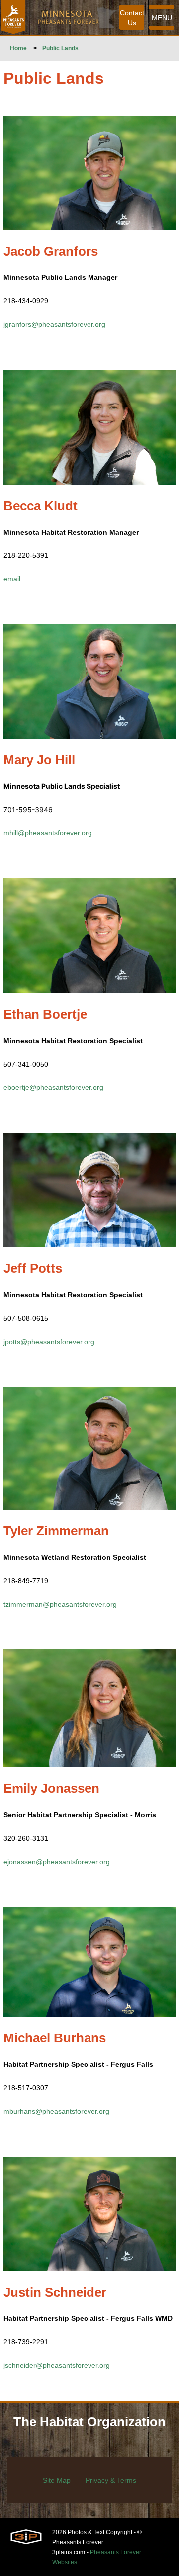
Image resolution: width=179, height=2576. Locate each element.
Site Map (57, 2480)
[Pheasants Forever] (13, 17)
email (12, 579)
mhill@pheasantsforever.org (48, 833)
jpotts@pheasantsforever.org (49, 1342)
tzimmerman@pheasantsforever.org (60, 1604)
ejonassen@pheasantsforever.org (57, 1862)
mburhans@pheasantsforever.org (56, 2111)
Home (18, 48)
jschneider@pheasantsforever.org (57, 2365)
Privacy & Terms (111, 2480)
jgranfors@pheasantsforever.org (54, 324)
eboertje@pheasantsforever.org (53, 1087)
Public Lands (60, 48)
